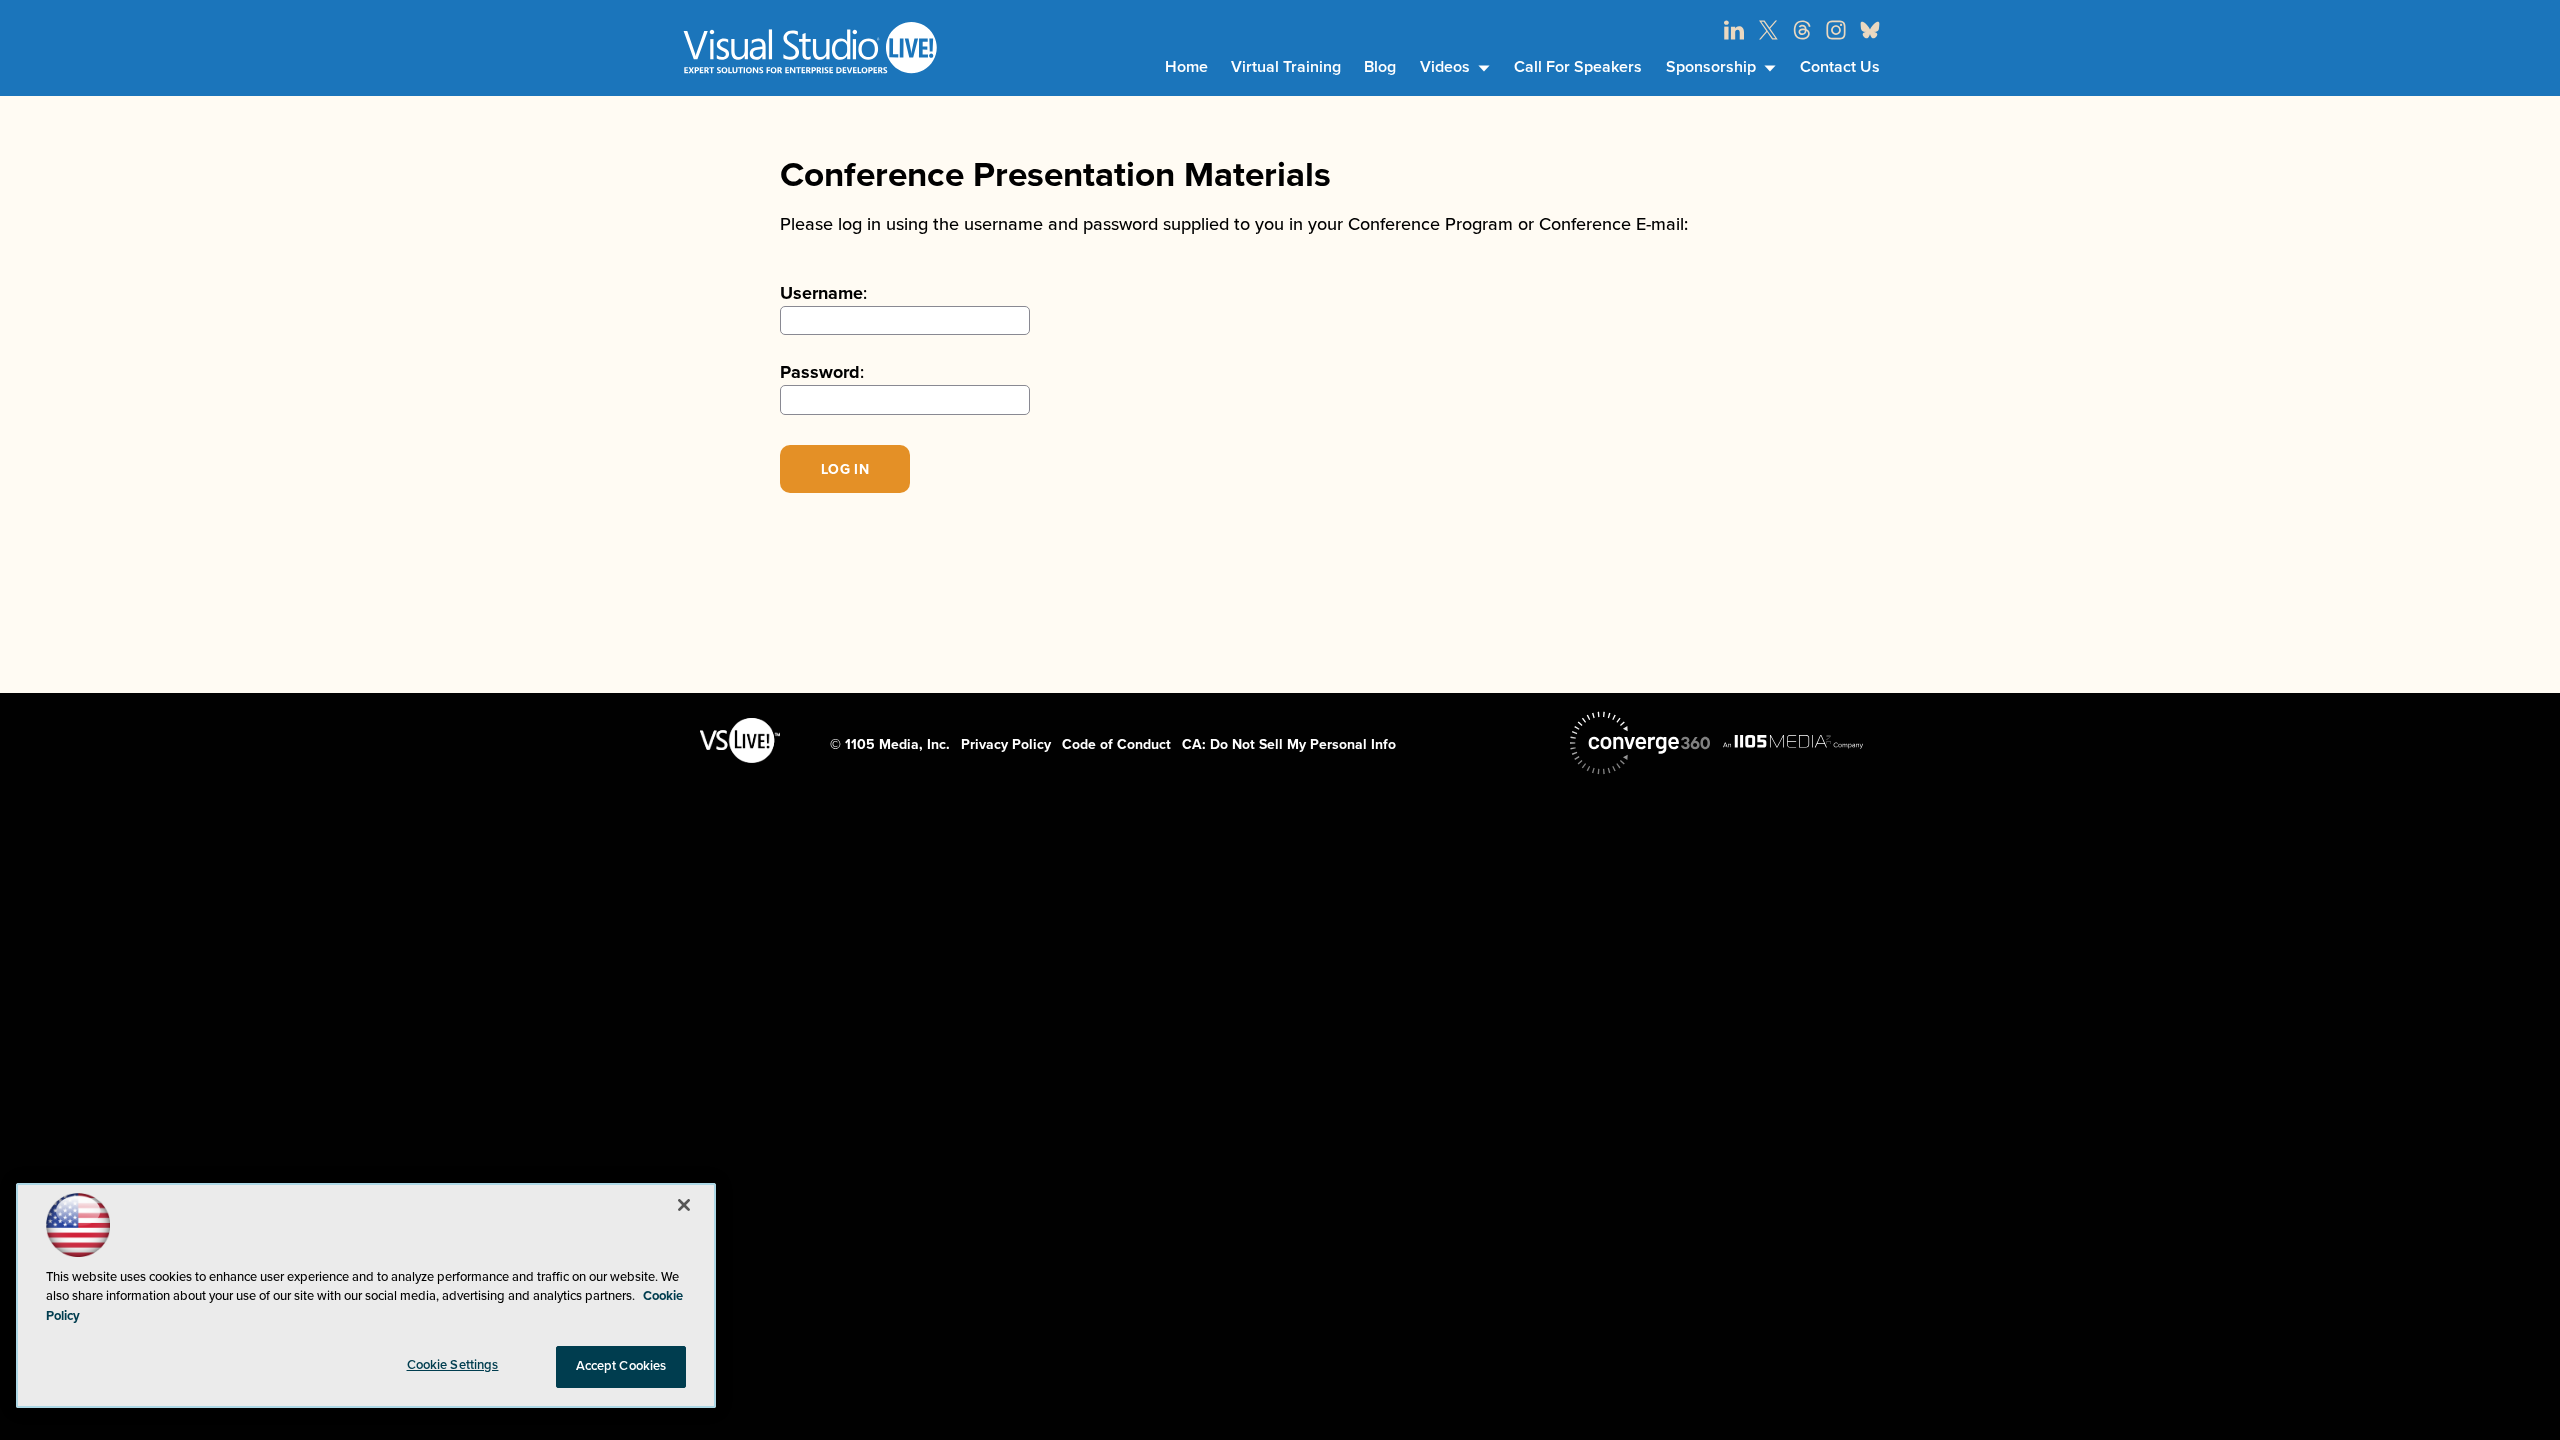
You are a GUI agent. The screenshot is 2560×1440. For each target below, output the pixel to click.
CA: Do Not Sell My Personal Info (1289, 744)
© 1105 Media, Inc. (890, 744)
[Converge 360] (1640, 743)
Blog (1380, 67)
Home (1186, 67)
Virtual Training (1286, 67)
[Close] (684, 1205)
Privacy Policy (1006, 744)
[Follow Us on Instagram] (1836, 30)
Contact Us (1840, 67)
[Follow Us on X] (1768, 30)
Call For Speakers (1578, 67)
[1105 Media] (1793, 741)
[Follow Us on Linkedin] (1734, 30)
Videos (1445, 67)
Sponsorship (1711, 67)
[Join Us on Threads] (1802, 30)
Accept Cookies (621, 1366)
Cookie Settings (453, 1365)
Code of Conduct (1116, 744)
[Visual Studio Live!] (810, 47)
